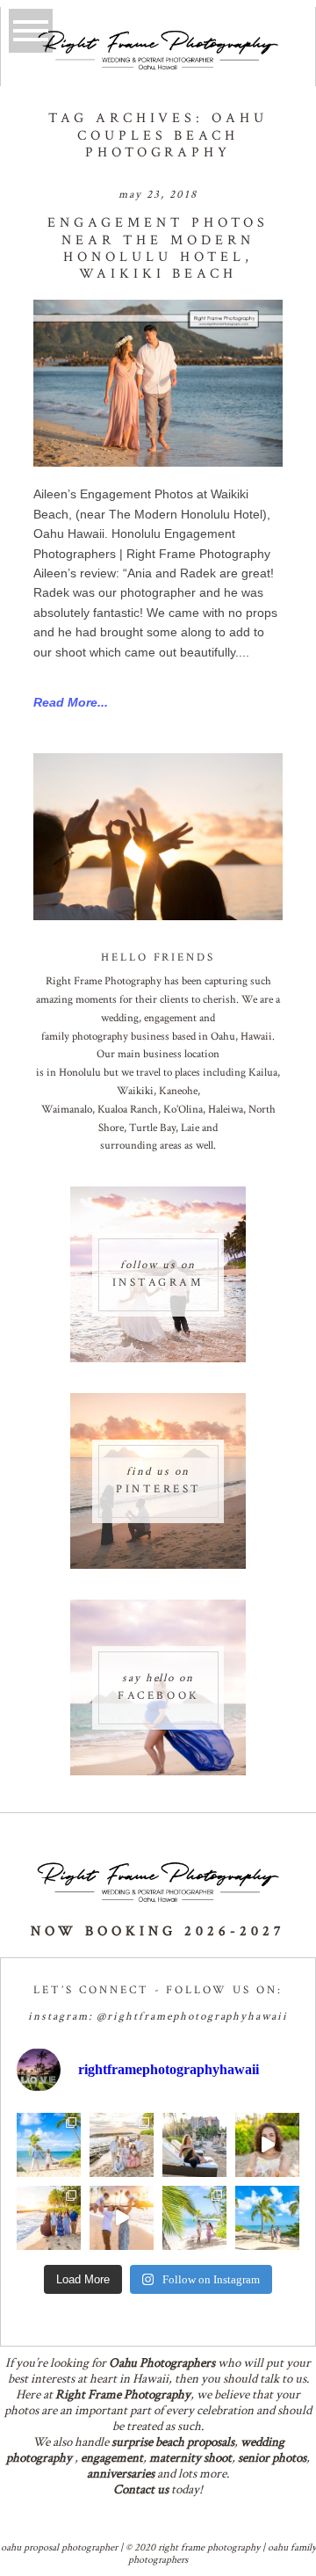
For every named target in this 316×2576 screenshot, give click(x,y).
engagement (112, 2458)
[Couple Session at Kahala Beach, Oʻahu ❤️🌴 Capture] (267, 2218)
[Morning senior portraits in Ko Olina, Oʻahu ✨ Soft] (194, 2145)
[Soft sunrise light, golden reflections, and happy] (122, 2218)
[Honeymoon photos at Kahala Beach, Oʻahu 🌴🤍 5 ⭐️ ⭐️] (49, 2145)
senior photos (272, 2458)
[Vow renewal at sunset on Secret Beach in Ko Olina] (122, 2145)
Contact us (141, 2489)
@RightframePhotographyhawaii (192, 2017)
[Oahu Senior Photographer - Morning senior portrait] (267, 2145)
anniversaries (121, 2474)
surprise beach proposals (173, 2442)
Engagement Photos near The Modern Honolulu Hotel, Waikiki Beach (158, 248)
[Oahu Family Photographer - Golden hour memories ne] (49, 2218)
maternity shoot (190, 2458)
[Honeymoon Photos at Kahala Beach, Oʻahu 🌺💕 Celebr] (194, 2218)
